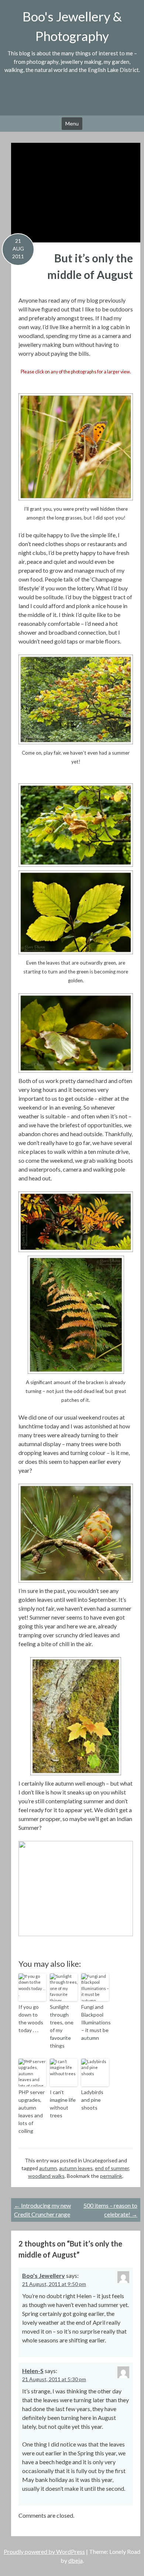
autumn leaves (76, 2168)
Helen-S (33, 2371)
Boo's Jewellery (44, 2275)
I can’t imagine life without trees (63, 2104)
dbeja (76, 2560)
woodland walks (46, 2176)
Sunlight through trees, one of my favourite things (62, 2026)
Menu (72, 123)
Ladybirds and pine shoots (92, 2100)
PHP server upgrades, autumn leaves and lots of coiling (32, 2111)
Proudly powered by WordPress (44, 2551)
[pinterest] (80, 97)
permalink (111, 2176)
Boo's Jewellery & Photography (72, 26)
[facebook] (64, 97)
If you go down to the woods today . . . (31, 2018)
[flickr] (49, 97)
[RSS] (95, 97)
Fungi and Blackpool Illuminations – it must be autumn (95, 2022)
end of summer (112, 2168)
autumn (48, 2168)
